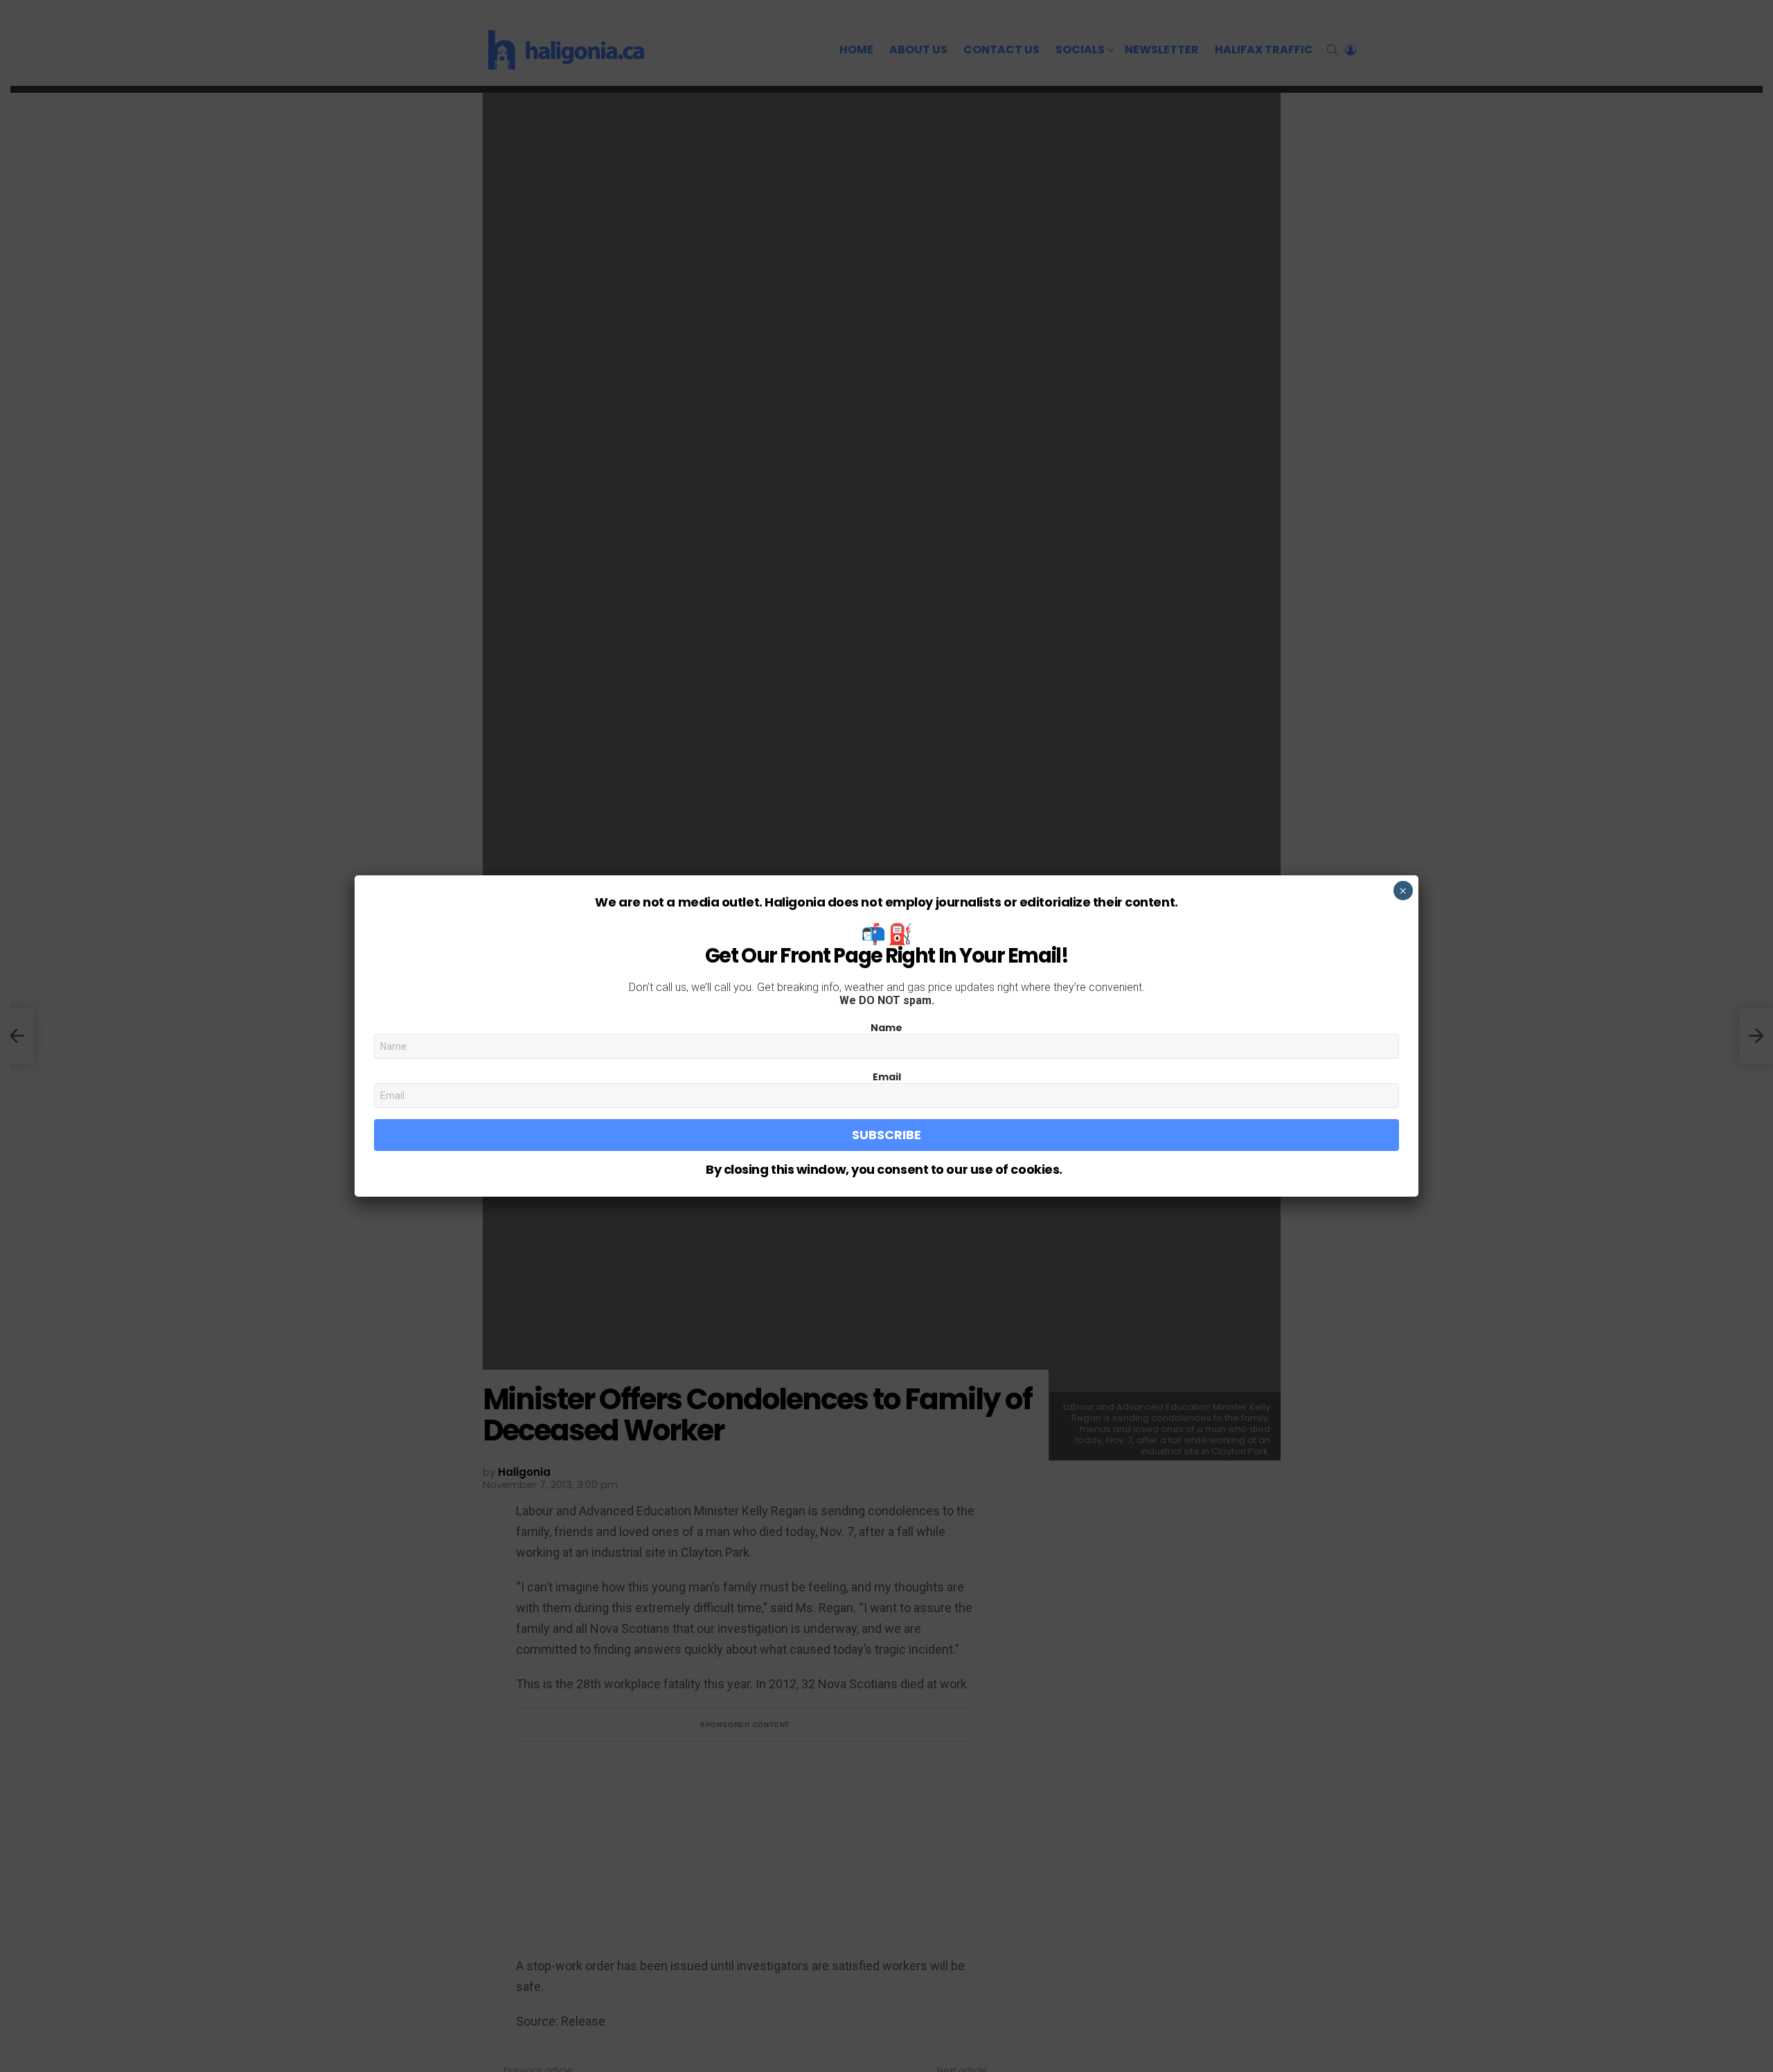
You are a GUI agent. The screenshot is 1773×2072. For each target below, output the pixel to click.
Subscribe (886, 1135)
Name (886, 1028)
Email (887, 1077)
